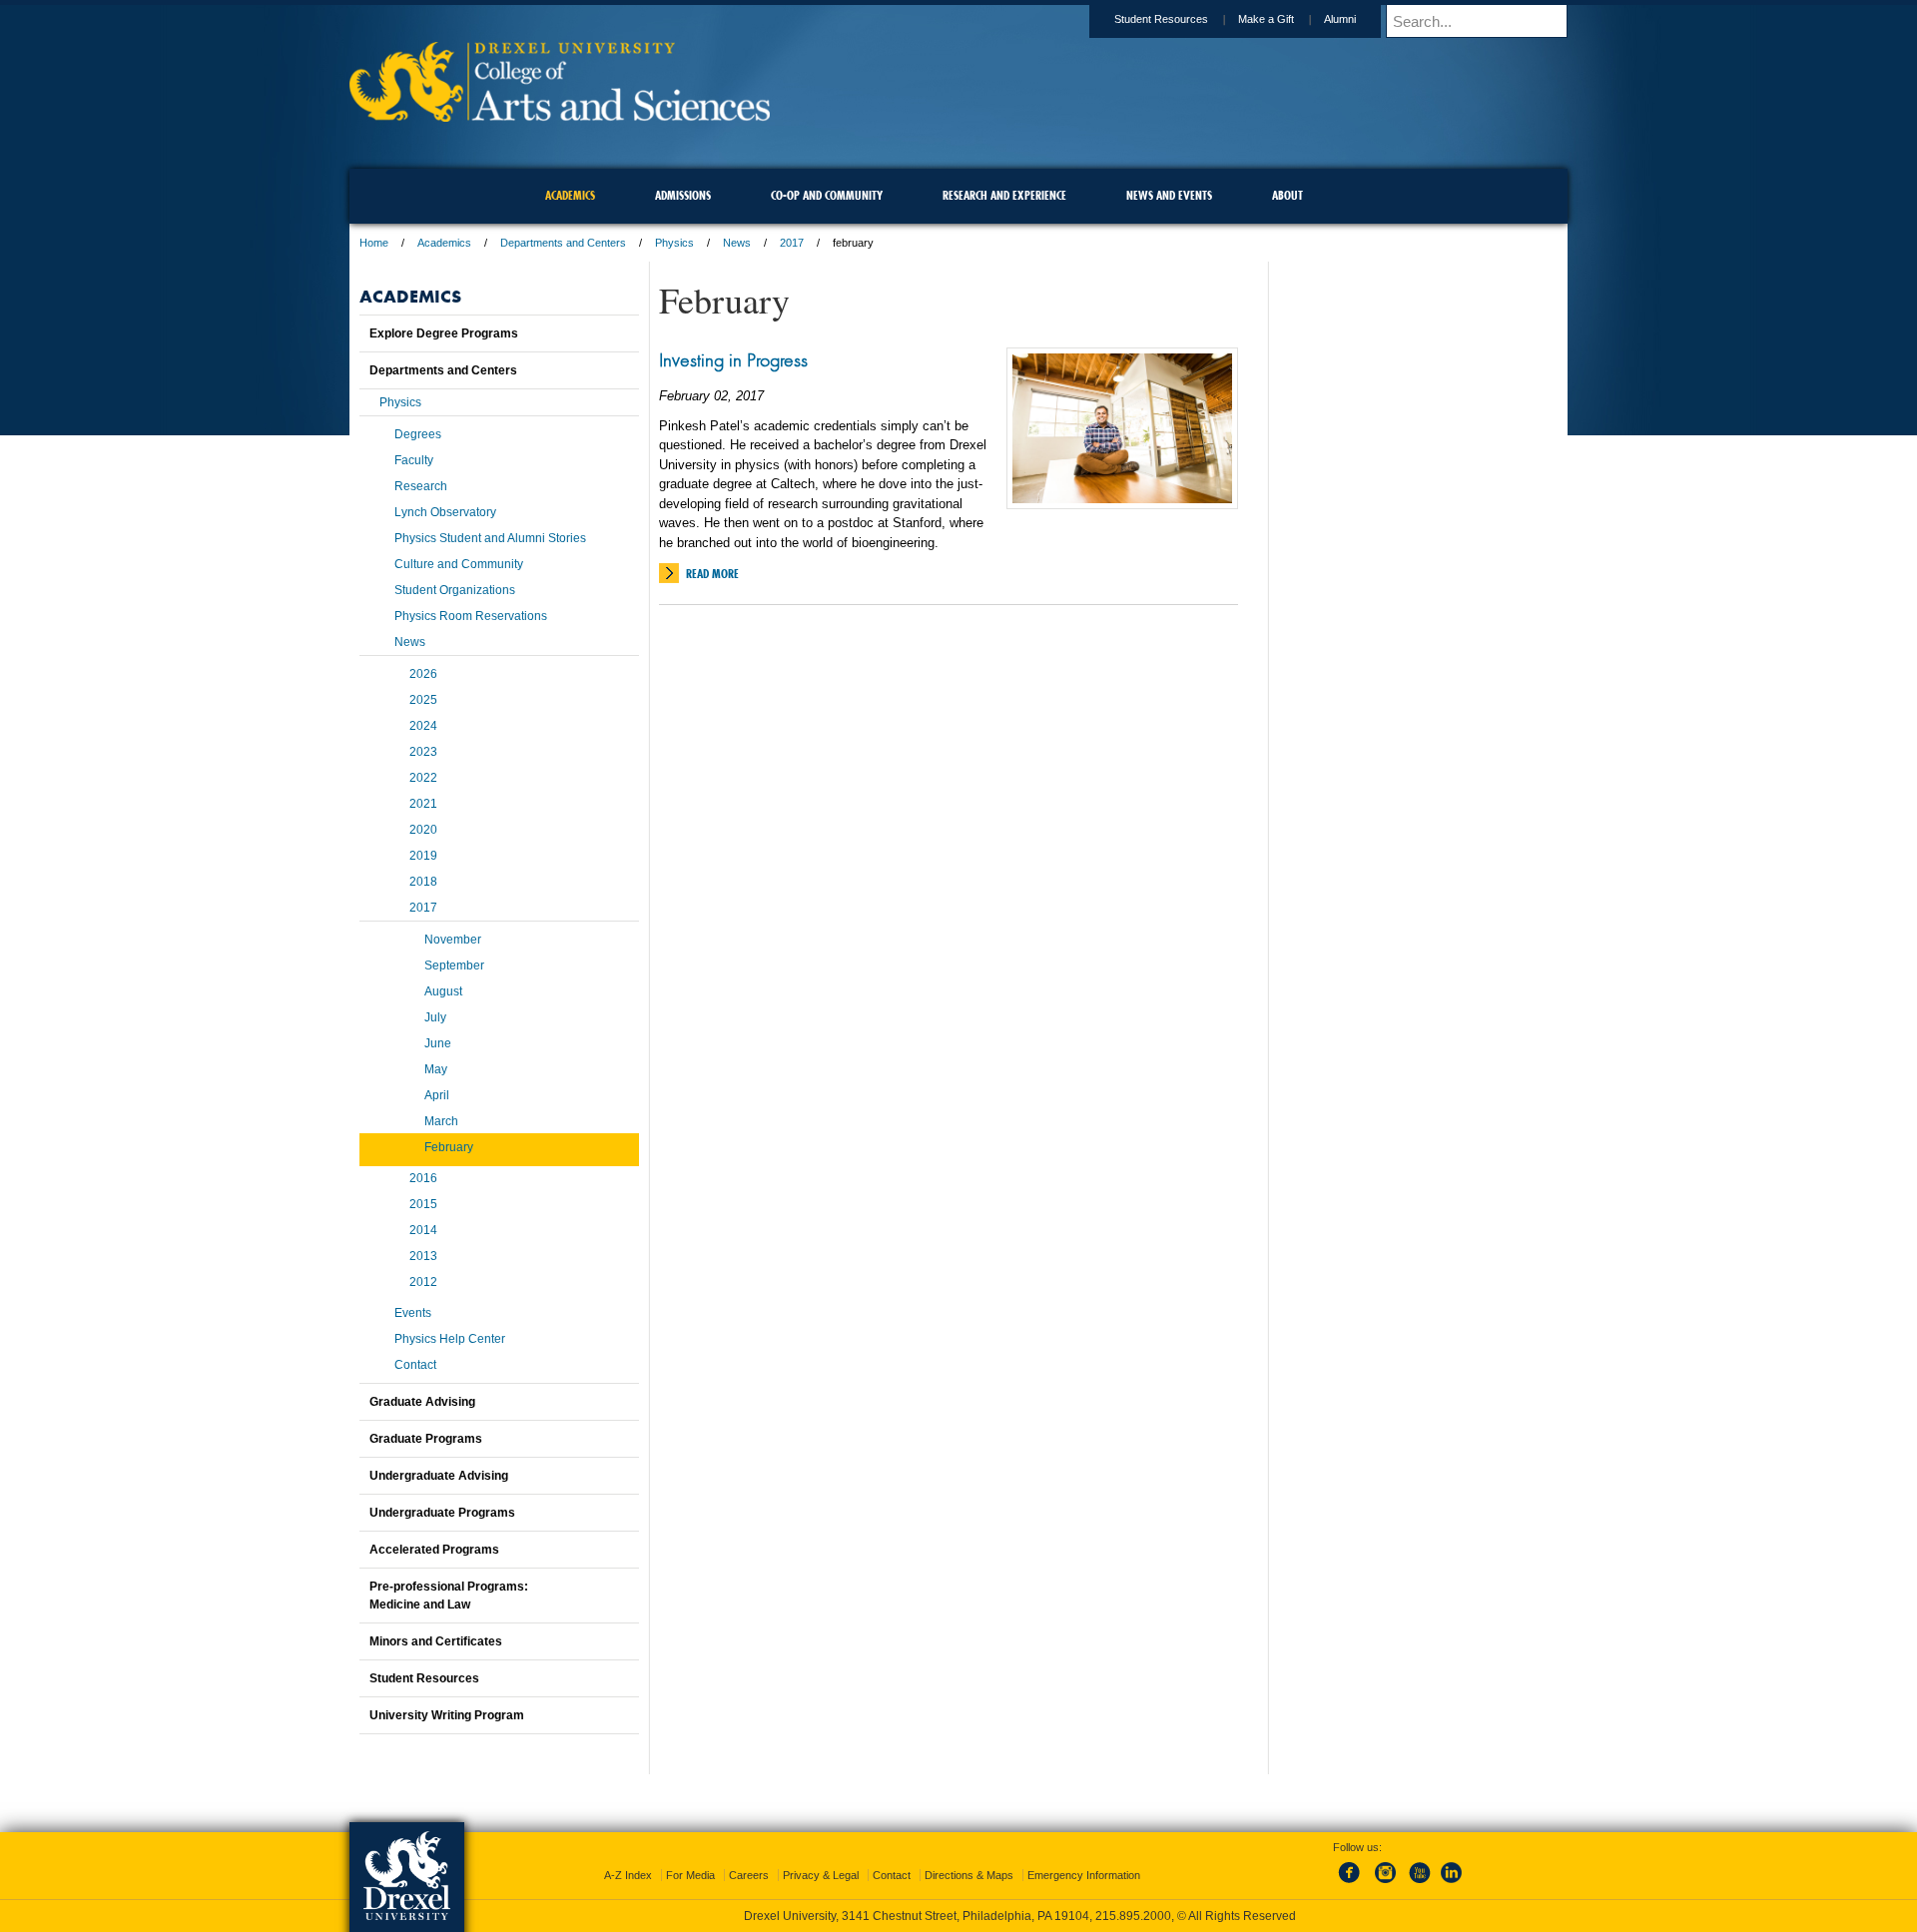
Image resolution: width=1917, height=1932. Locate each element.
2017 (792, 243)
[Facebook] (1353, 1884)
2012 (423, 1282)
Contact (415, 1365)
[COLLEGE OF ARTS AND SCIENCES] (560, 115)
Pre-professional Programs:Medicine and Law (449, 1596)
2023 (423, 752)
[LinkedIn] (1452, 1884)
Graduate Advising (422, 1402)
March (441, 1121)
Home (374, 243)
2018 (423, 882)
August (443, 991)
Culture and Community (459, 564)
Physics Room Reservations (471, 616)
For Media (690, 1875)
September (454, 966)
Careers (749, 1875)
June (438, 1043)
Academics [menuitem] (570, 195)
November (453, 940)
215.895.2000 (1133, 1916)
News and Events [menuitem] (1169, 195)
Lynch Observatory (445, 512)
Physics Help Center (450, 1339)
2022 (423, 778)
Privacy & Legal (821, 1875)
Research (421, 486)
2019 (423, 856)
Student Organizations (455, 590)
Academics (444, 243)
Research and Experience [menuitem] (1004, 195)
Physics (674, 243)
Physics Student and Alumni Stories (490, 538)
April (437, 1095)
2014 (423, 1230)
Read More (712, 574)
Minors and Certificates (436, 1641)
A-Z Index (628, 1875)
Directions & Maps (969, 1875)
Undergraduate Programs (442, 1513)
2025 (423, 700)
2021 (423, 804)
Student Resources (1161, 19)
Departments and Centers (563, 243)
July (435, 1017)
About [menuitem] (1287, 195)
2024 (423, 726)
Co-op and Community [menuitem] (827, 195)
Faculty (414, 460)
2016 (423, 1178)
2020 (423, 830)
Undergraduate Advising (439, 1476)
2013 (423, 1256)
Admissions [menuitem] (683, 195)
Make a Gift (1266, 19)
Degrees (418, 434)
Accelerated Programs (434, 1550)
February (449, 1147)
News (737, 243)
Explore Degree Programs (444, 333)
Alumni (1340, 19)
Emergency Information (1084, 1875)
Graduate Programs (426, 1439)
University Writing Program (447, 1715)
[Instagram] (1386, 1884)
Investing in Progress (733, 359)
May (436, 1069)
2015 (423, 1204)
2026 (423, 674)
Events (413, 1313)
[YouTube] (1419, 1884)
